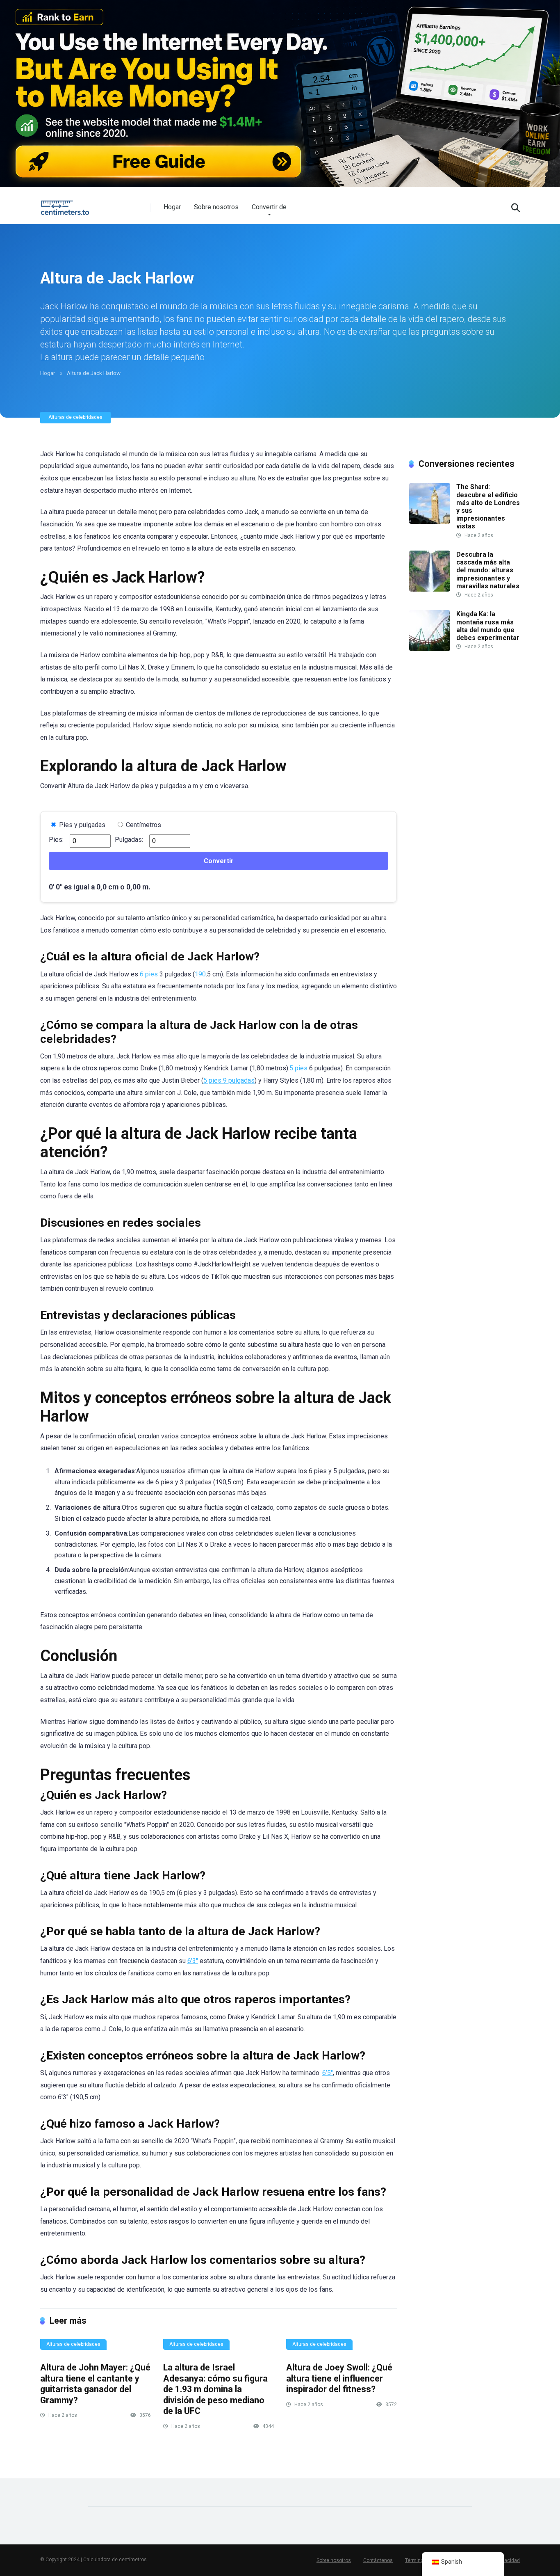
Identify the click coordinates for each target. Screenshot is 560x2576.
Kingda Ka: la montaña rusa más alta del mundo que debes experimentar (488, 626)
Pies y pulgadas (81, 825)
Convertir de (269, 207)
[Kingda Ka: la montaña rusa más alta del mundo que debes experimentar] (430, 649)
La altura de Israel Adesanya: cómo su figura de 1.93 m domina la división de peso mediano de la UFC (215, 2389)
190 (200, 974)
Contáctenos (378, 2560)
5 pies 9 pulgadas (229, 1080)
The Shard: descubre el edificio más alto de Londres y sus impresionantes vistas (488, 506)
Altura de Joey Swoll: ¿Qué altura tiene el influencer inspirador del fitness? (339, 2378)
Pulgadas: (129, 840)
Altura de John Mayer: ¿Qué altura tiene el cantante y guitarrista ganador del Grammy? (95, 2384)
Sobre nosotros (216, 207)
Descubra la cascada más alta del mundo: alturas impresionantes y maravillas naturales (488, 570)
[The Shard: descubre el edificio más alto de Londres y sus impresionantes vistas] (430, 522)
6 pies (149, 974)
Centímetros (143, 825)
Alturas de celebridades (75, 417)
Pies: (56, 840)
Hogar (172, 207)
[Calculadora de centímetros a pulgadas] (66, 205)
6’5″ (328, 2073)
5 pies (298, 1068)
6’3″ (193, 1961)
